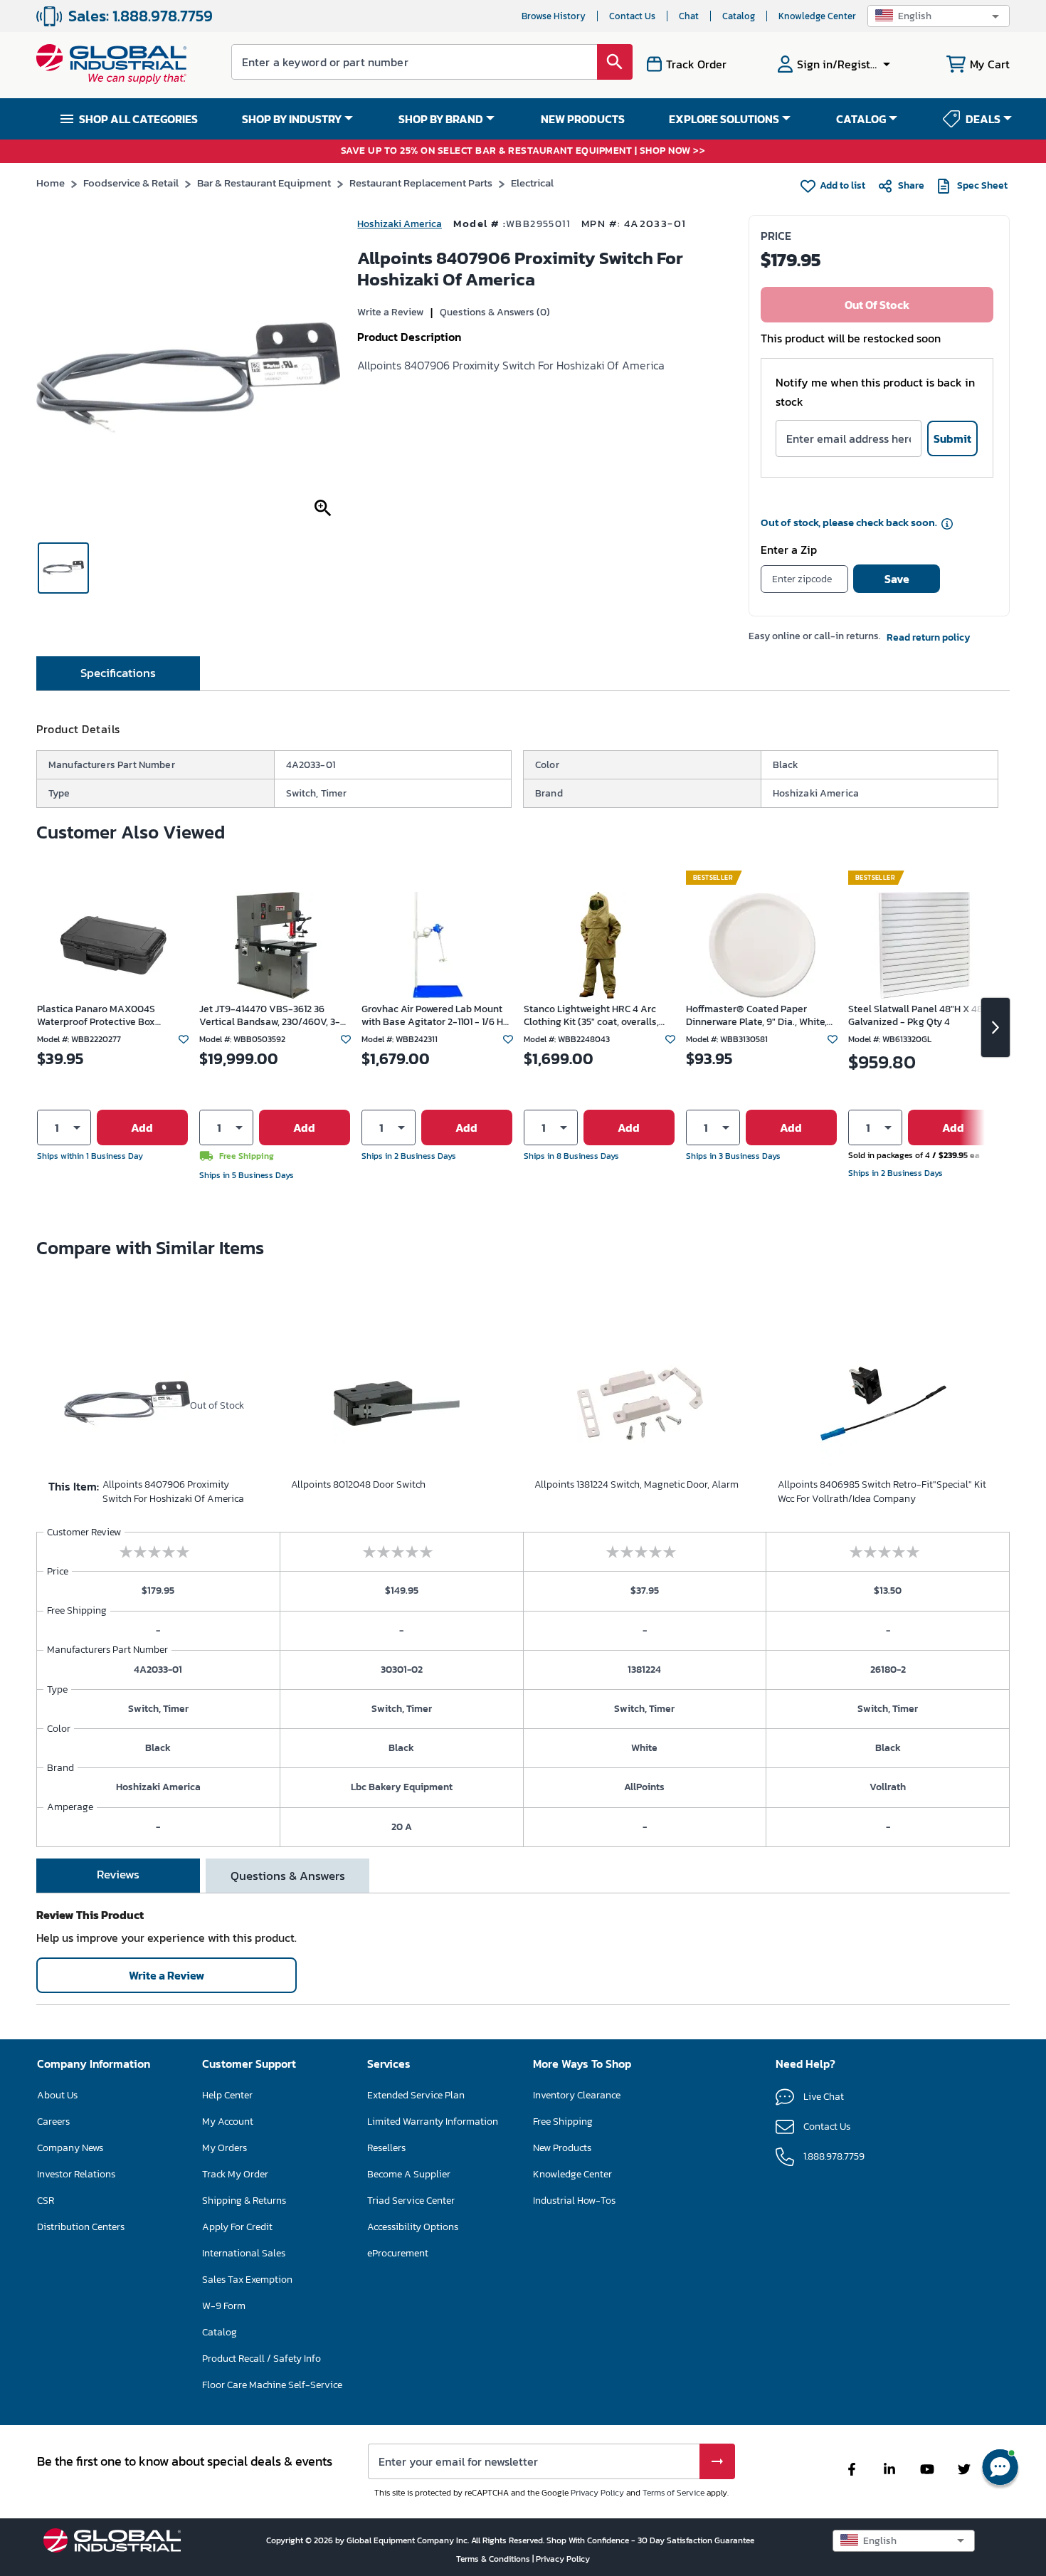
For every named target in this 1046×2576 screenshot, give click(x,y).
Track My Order (235, 2174)
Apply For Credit (237, 2227)
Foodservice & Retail (131, 183)
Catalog (739, 16)
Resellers (386, 2148)
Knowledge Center (817, 16)
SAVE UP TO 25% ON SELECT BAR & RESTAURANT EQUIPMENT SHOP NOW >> (523, 151)
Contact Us (632, 16)
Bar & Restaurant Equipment (264, 183)
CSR (46, 2201)
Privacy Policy (597, 2493)
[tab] (118, 673)
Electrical (532, 183)
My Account (228, 2122)
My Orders (224, 2148)
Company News (70, 2148)
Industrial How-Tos (574, 2201)
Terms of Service (673, 2493)
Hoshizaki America (400, 224)
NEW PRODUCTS (583, 119)
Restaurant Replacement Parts (421, 183)
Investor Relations (76, 2174)
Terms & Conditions (494, 2559)
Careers (53, 2122)
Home (51, 183)
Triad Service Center (411, 2201)
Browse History (554, 16)
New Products (562, 2148)
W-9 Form (224, 2306)
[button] (939, 16)
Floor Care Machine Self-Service (272, 2385)
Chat (689, 16)
